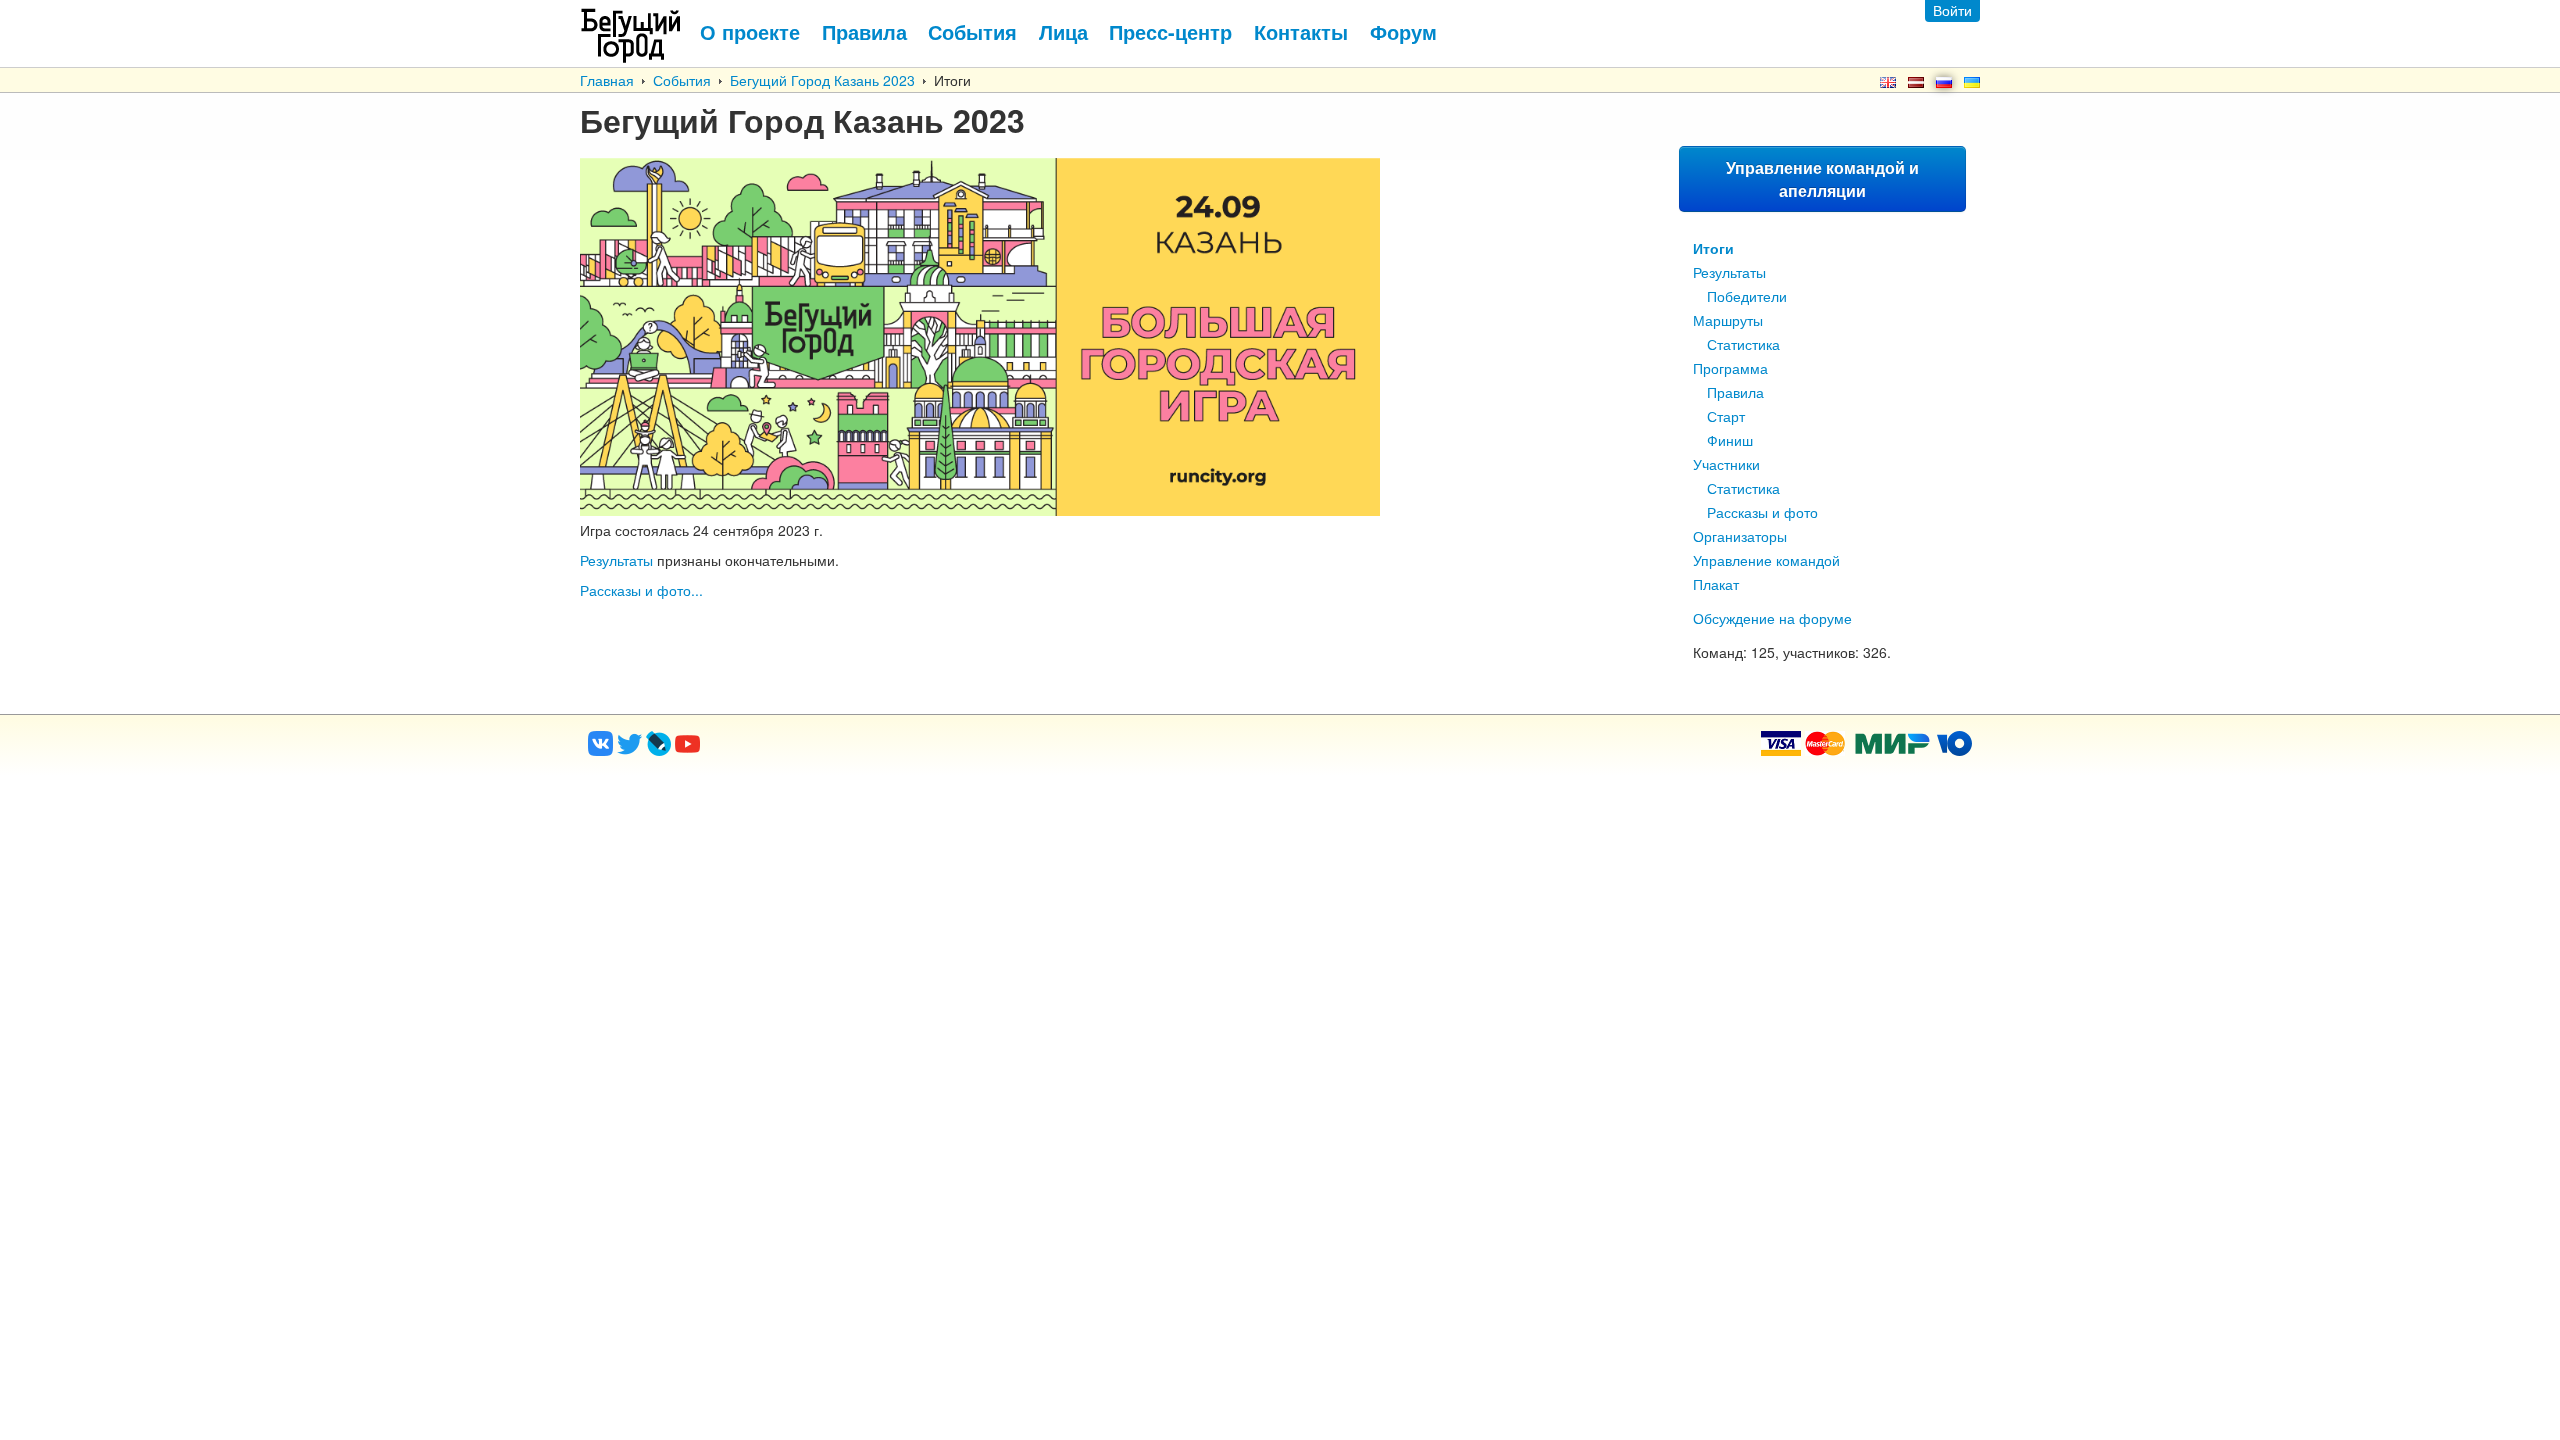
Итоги (1713, 248)
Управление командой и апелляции (1822, 179)
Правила (1735, 392)
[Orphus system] (769, 750)
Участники (1726, 464)
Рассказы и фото (1762, 512)
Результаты (1729, 272)
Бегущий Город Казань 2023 (822, 80)
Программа (1730, 368)
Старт (1726, 416)
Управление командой (1766, 560)
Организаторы (1740, 536)
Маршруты (1728, 320)
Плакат (1716, 584)
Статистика (1743, 344)
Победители (1747, 296)
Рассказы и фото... (641, 590)
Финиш (1730, 440)
